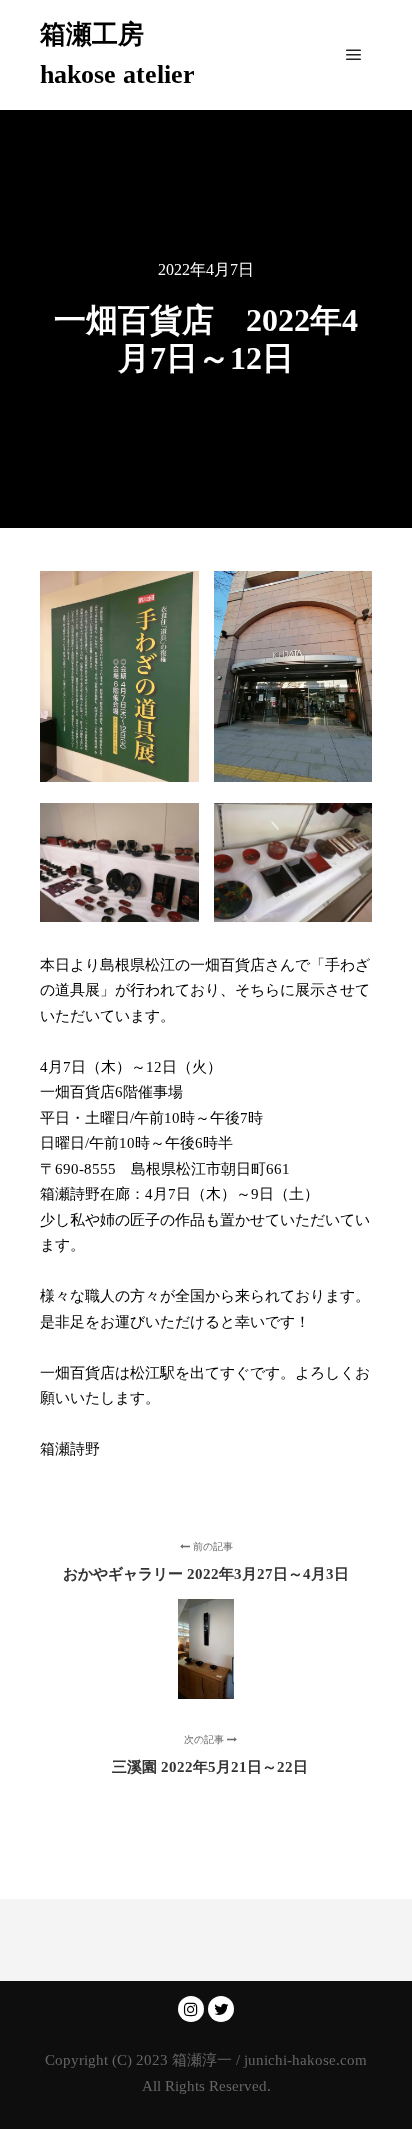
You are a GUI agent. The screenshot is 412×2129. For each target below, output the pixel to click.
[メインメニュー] (354, 55)
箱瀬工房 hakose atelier (117, 54)
